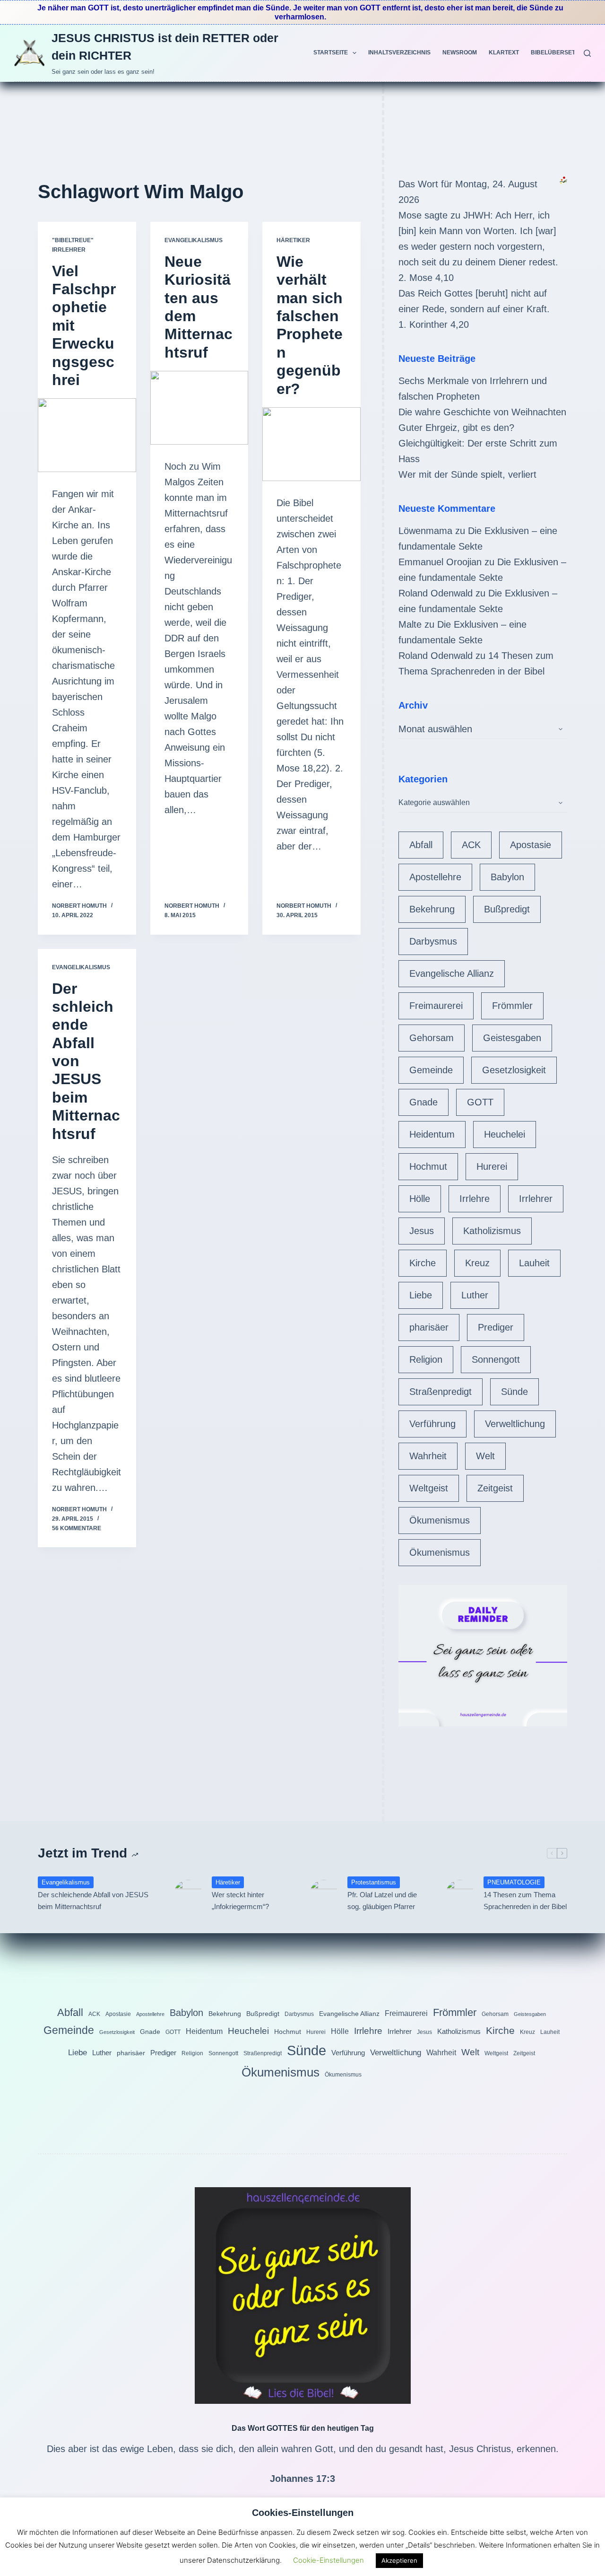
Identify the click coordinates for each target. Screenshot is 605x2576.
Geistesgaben (512, 1038)
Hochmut (428, 1166)
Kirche (423, 1263)
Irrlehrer (536, 1199)
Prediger (496, 1327)
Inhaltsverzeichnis (399, 53)
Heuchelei (505, 1134)
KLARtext (504, 53)
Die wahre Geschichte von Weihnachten (482, 412)
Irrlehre (475, 1199)
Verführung (432, 1424)
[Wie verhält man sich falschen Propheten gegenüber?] (311, 444)
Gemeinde (431, 1070)
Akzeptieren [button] (399, 2560)
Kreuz (477, 1263)
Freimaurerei (436, 1006)
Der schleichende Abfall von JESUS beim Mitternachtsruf (93, 1901)
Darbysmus (433, 941)
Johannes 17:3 (302, 2479)
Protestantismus (374, 1882)
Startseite (331, 53)
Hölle (420, 1199)
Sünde (514, 1392)
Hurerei (492, 1166)
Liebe (421, 1295)
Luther (475, 1295)
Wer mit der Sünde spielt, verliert (467, 474)
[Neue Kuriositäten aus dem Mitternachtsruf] (199, 408)
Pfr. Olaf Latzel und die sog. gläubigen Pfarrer (382, 1901)
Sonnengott (496, 1359)
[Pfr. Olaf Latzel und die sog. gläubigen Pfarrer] (324, 1894)
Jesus (422, 1231)
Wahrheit (428, 1456)
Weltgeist (429, 1488)
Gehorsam (432, 1038)
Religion (426, 1359)
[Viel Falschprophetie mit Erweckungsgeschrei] (87, 435)
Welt (485, 1456)
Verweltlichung (515, 1424)
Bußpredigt (507, 909)
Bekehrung (432, 909)
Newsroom (460, 53)
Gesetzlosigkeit (514, 1070)
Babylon (507, 877)
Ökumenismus (440, 1520)
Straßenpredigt (441, 1392)
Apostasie (531, 845)
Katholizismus (492, 1231)
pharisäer (429, 1327)
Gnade (423, 1102)
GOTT (480, 1102)
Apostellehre (435, 877)
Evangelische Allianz (452, 973)
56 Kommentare (77, 1528)
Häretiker (293, 240)
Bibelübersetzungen (565, 53)
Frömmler (512, 1006)
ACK (471, 845)
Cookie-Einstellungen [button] (328, 2560)
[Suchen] (587, 53)
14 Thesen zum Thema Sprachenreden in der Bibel (525, 1901)
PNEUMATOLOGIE (514, 1882)
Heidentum (432, 1134)
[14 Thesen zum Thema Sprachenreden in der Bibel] (460, 1894)
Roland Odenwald (436, 593)
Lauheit (534, 1263)
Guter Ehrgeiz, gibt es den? (456, 428)
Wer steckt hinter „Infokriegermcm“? (240, 1901)
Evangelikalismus (194, 240)
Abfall (421, 845)
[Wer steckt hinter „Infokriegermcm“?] (188, 1894)
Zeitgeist (495, 1488)
